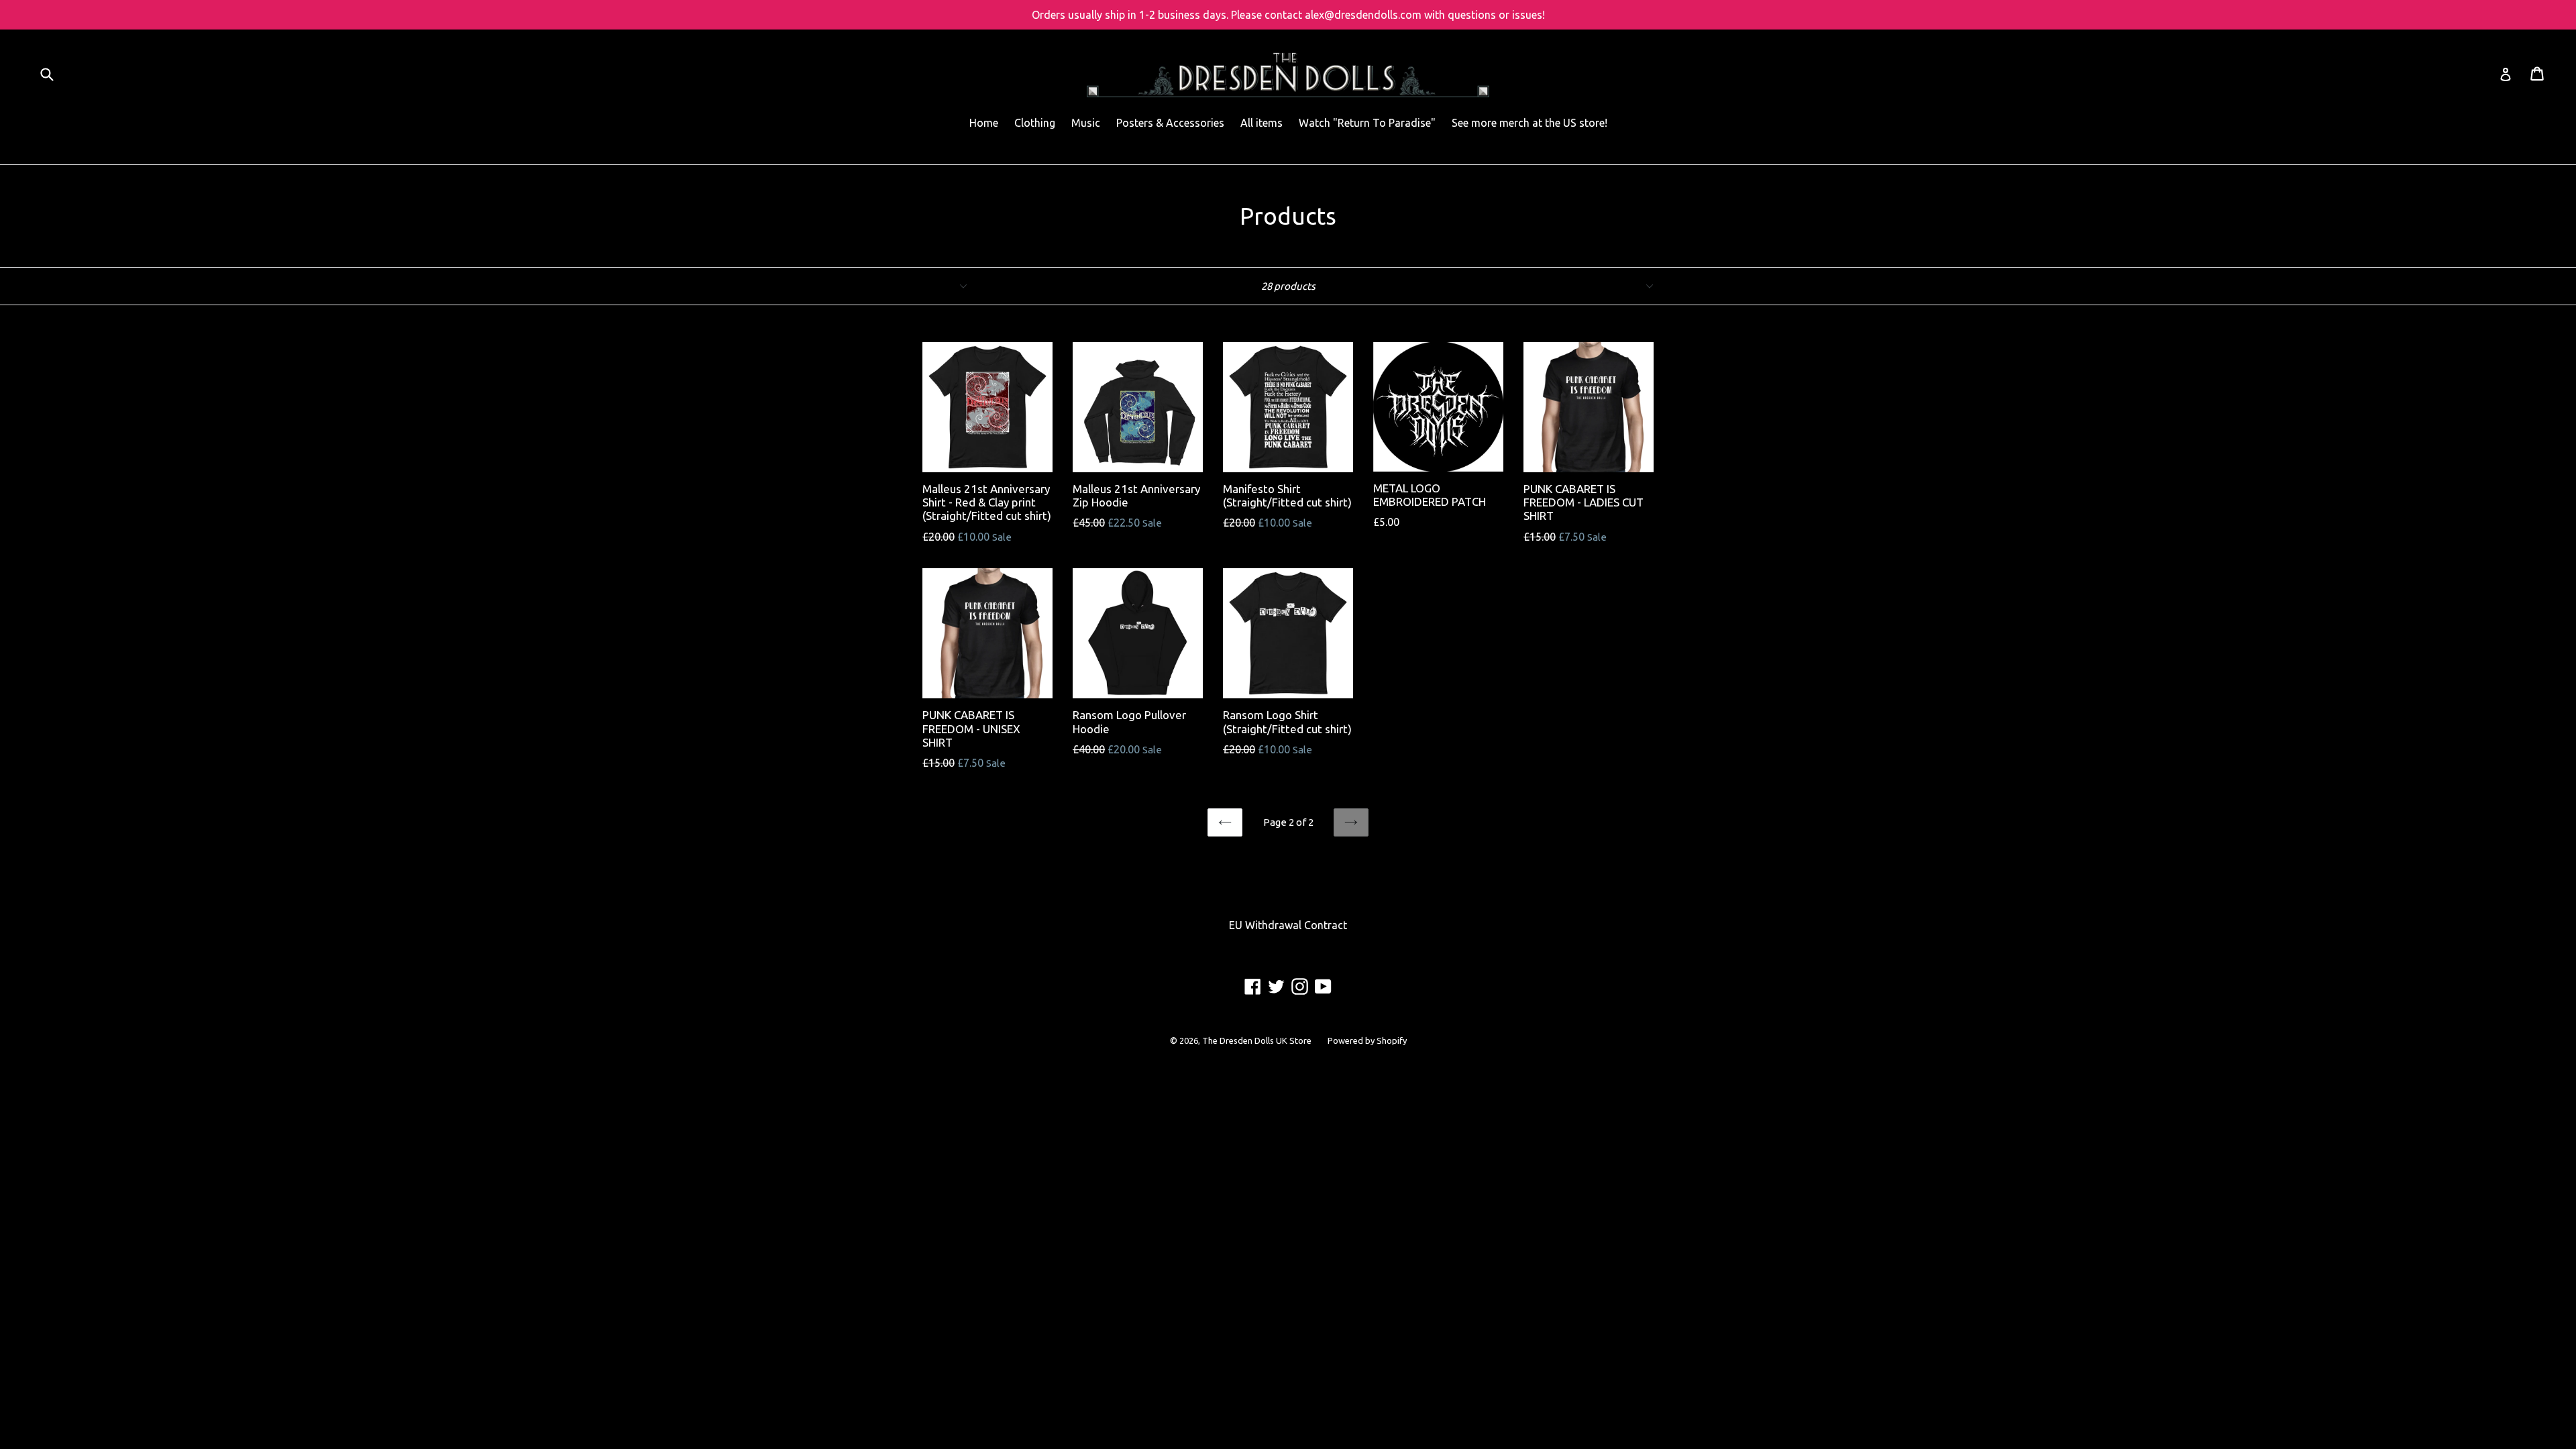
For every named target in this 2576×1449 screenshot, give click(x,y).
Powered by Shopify (1367, 1040)
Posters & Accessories (1170, 123)
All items (1262, 123)
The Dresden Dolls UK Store (1257, 1040)
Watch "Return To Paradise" (1367, 123)
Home (984, 123)
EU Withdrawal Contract (1288, 925)
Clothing (1035, 123)
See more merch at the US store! (1529, 123)
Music (1086, 123)
